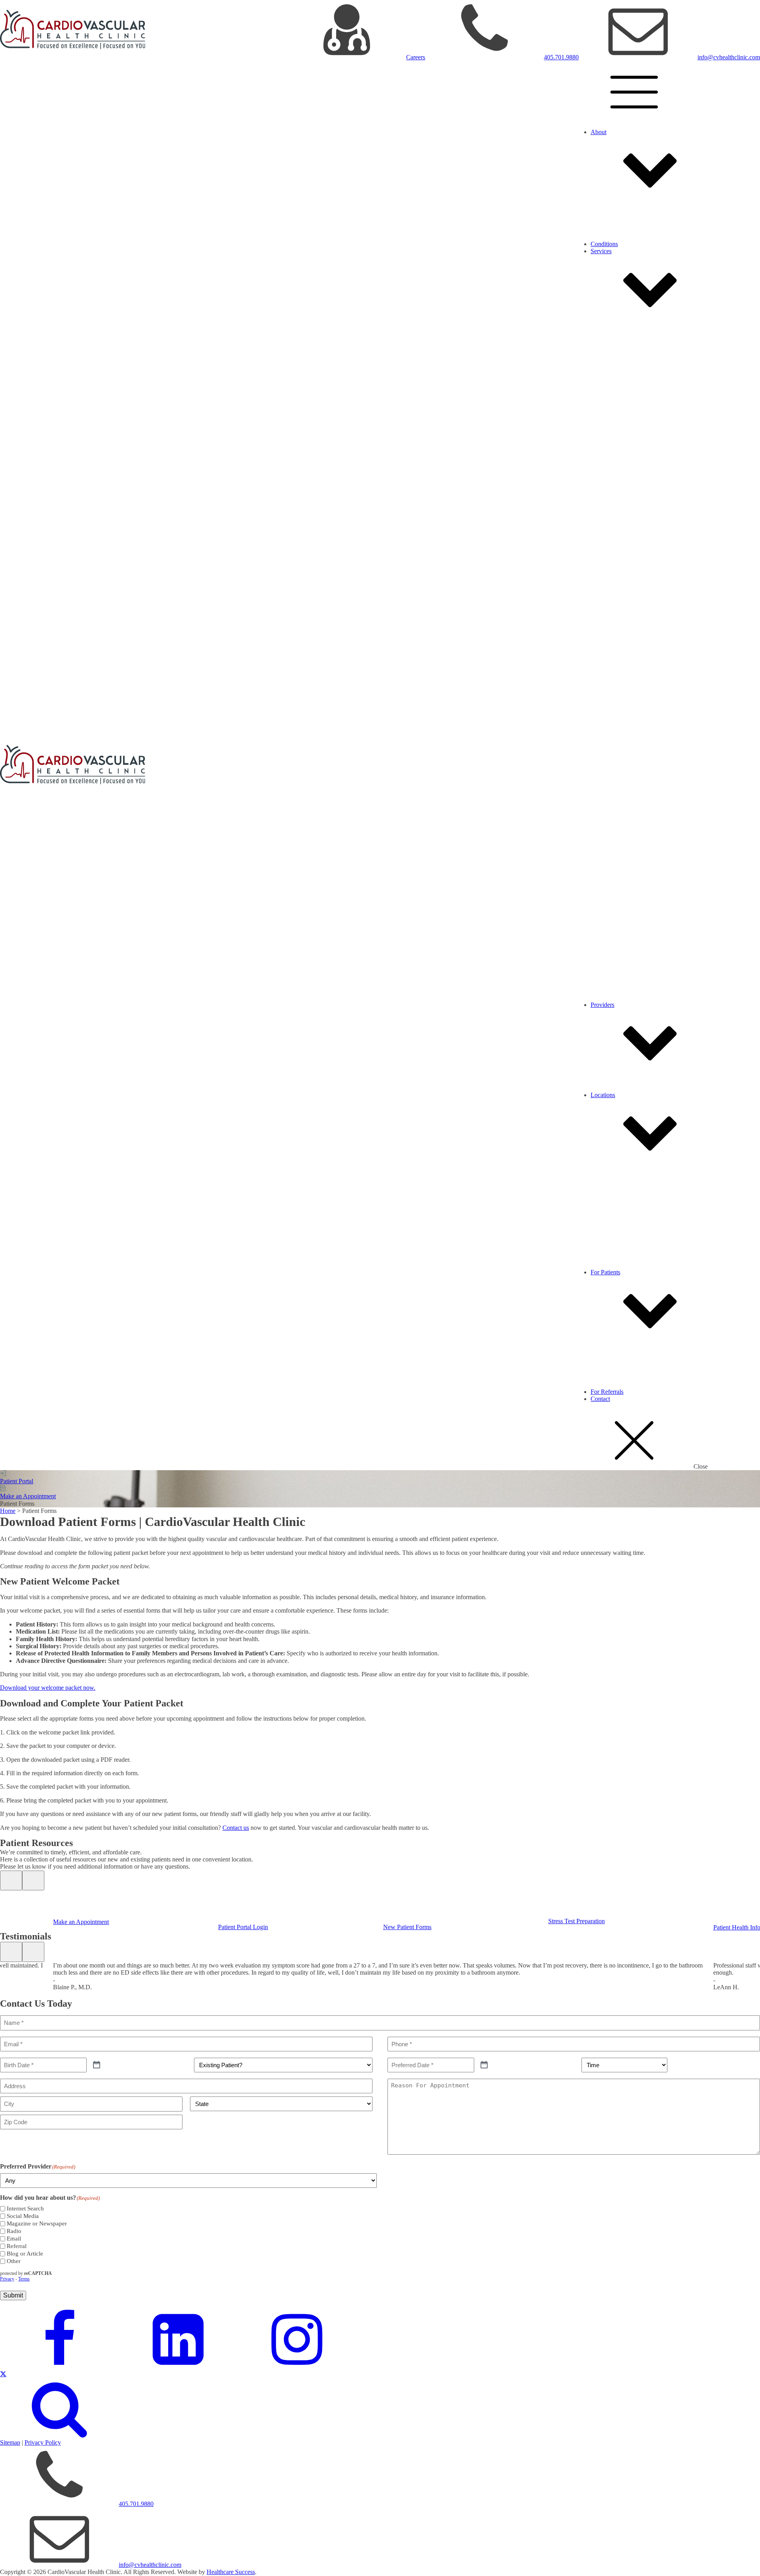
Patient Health (624, 1377)
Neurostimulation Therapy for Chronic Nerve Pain (669, 673)
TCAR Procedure (629, 915)
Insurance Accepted (631, 1384)
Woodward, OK (627, 1258)
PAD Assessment (644, 659)
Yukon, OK (621, 1265)
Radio (14, 2231)
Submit (13, 2295)
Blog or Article (25, 2254)
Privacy (7, 2279)
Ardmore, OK (624, 1178)
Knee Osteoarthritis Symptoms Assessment (676, 824)
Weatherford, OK (628, 1250)
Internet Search (25, 2208)
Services (601, 251)
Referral (17, 2246)
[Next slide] (33, 1880)
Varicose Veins (625, 907)
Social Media (23, 2216)
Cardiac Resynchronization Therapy (667, 417)
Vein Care (619, 831)
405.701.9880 (561, 57)
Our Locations (624, 215)
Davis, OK (620, 1207)
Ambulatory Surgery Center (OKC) (651, 1163)
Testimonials (622, 222)
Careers (416, 57)
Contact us (236, 1828)
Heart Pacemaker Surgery (654, 403)
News (614, 229)
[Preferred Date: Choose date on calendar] (484, 2065)
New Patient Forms (407, 1927)
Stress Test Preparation (577, 1921)
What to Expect (626, 1348)
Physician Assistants (632, 1080)
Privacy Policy (43, 2442)
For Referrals (607, 1392)
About (598, 132)
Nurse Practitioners (630, 1087)
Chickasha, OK (626, 1192)
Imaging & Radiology (634, 431)
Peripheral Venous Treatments (644, 749)
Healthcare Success (231, 2572)
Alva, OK (619, 1170)
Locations (603, 1095)
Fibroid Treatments (630, 439)
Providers (602, 1005)
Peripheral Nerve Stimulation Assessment (674, 741)
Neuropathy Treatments (636, 666)
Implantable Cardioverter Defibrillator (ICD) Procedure (691, 410)
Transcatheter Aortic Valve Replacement (672, 424)
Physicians (620, 1073)
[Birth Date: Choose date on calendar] (97, 2065)
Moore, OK (621, 1229)
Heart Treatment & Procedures (644, 327)
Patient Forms (624, 1362)
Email (14, 2239)
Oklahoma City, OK (632, 1236)
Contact (600, 1399)
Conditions (604, 244)
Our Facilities (623, 208)
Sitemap (10, 2442)
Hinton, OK (621, 1222)
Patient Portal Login (243, 1927)
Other (14, 2261)
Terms (24, 2279)
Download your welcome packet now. (48, 1688)
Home (8, 1511)
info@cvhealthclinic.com (729, 57)
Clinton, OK (622, 1199)
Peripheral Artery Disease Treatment (652, 590)
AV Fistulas (621, 997)
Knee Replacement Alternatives (646, 756)
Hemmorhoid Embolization (640, 922)
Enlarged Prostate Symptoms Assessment (674, 583)
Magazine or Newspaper (37, 2223)
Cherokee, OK (625, 1185)
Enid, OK (619, 1214)
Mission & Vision (628, 200)
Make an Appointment (634, 1341)
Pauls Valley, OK (628, 1243)
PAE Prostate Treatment (636, 515)
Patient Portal (623, 1355)
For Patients (605, 1272)
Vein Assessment (643, 900)
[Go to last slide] (11, 1880)
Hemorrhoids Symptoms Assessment (668, 990)
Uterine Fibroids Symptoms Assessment (672, 507)
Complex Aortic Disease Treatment (650, 319)
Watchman (636, 395)
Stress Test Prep (626, 1370)
